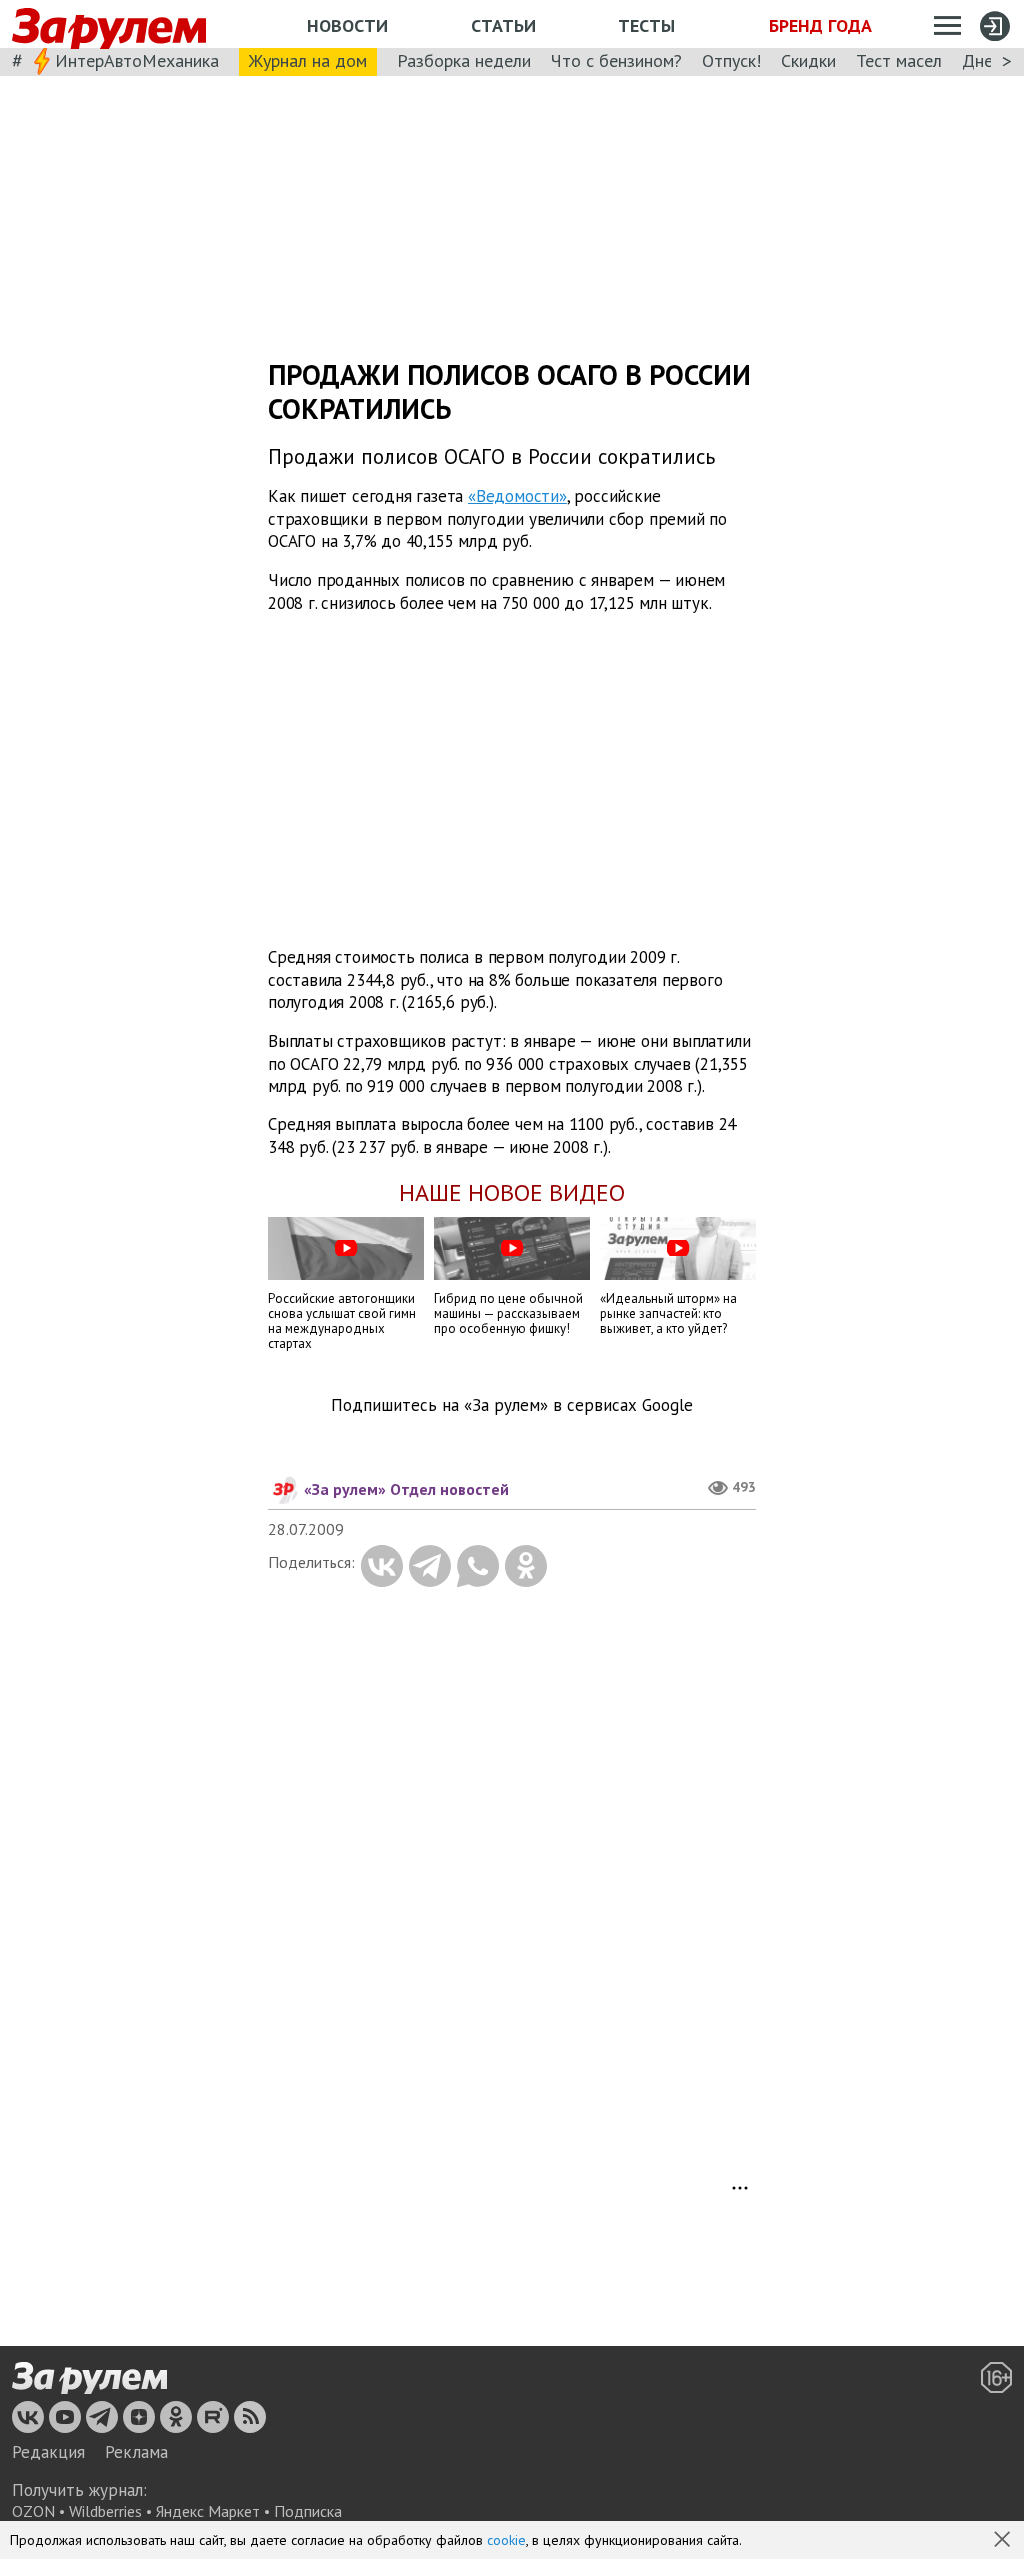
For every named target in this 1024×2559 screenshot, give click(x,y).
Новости (347, 25)
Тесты (646, 25)
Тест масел (899, 60)
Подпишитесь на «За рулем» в (512, 1405)
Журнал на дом (308, 60)
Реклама (136, 2452)
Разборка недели (464, 60)
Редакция (48, 2452)
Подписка (308, 2511)
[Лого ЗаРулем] (109, 24)
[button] (1004, 2541)
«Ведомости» (517, 496)
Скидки (808, 60)
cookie (506, 2540)
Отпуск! (731, 60)
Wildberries (105, 2511)
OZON (33, 2511)
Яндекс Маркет (208, 2511)
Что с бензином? (616, 60)
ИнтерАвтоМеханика (137, 60)
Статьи (503, 25)
